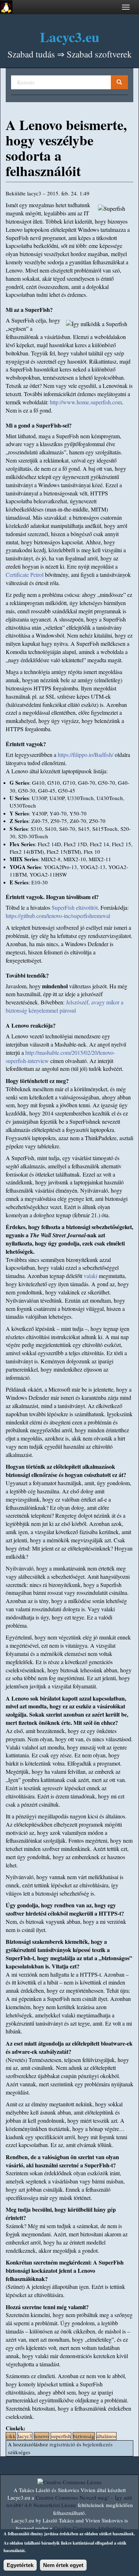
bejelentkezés (98, 2444)
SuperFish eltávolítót (75, 907)
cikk (11, 2436)
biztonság (84, 2436)
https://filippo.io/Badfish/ (86, 755)
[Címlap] (6, 7)
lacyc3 (25, 2436)
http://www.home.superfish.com (86, 402)
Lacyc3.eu (70, 37)
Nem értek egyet (63, 2565)
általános (106, 2436)
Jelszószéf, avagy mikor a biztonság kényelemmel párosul (65, 1006)
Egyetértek (20, 2565)
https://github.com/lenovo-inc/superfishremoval (58, 916)
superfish (61, 2436)
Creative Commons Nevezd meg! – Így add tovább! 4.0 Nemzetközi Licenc (69, 2501)
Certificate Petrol (25, 575)
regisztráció (62, 2444)
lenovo (42, 2436)
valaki (91, 1276)
